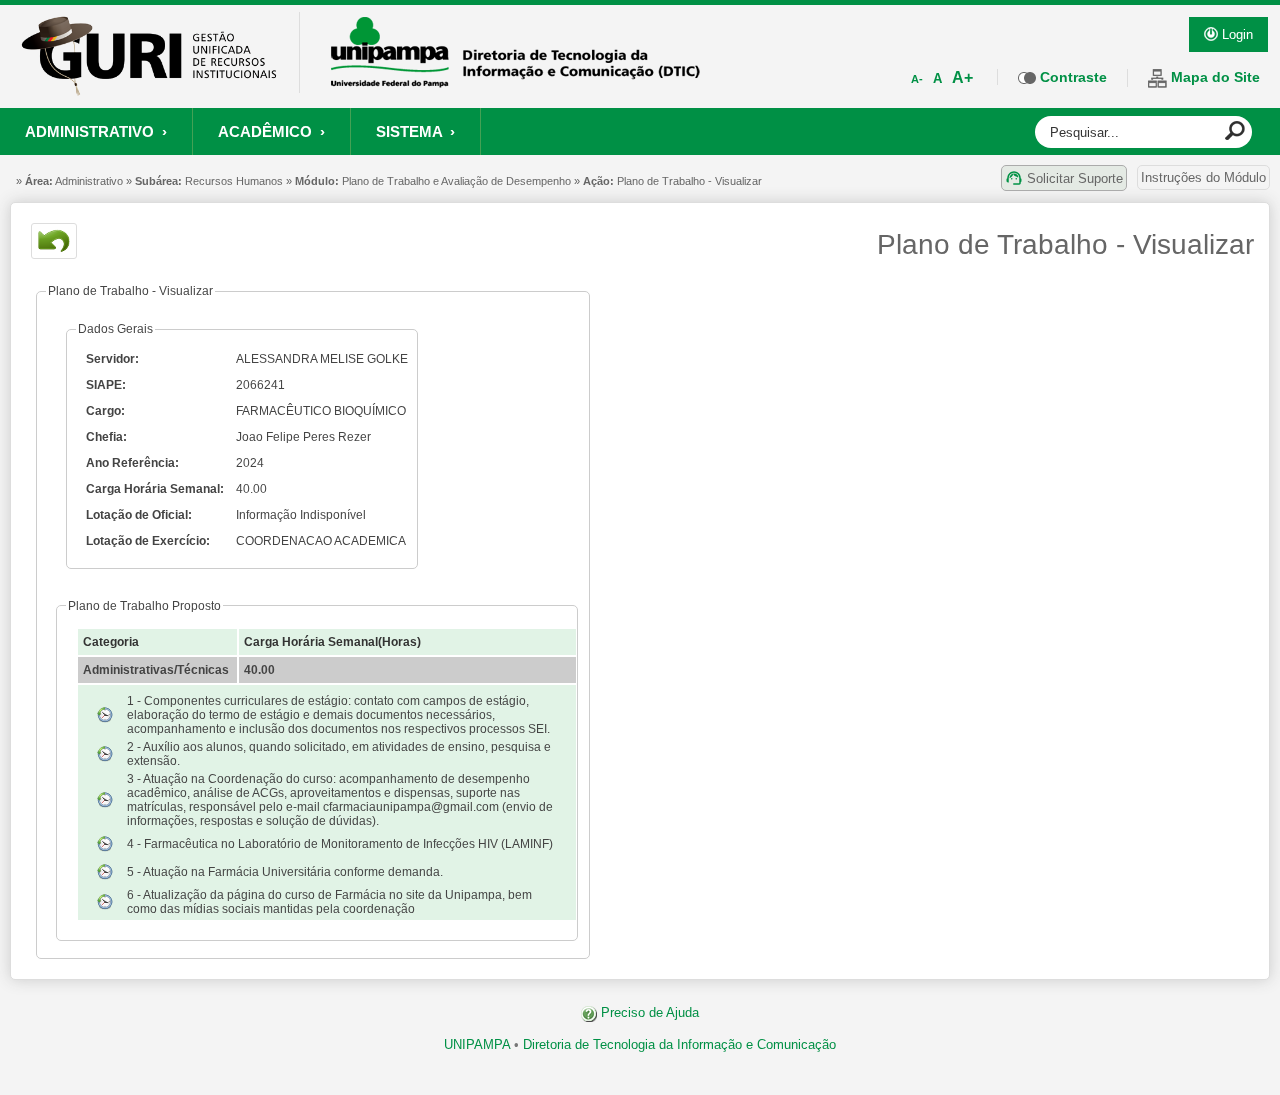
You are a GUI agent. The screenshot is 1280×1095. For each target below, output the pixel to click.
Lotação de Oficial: (139, 515)
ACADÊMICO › (271, 131)
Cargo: (105, 411)
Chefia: (106, 437)
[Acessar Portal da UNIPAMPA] (516, 81)
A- (917, 79)
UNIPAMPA (477, 1044)
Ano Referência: (132, 463)
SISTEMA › (415, 131)
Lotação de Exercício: (148, 541)
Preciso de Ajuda (648, 1012)
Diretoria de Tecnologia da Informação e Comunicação (679, 1044)
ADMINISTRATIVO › (96, 131)
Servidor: (112, 359)
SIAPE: (106, 385)
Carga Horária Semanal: (155, 489)
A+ (962, 77)
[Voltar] (54, 241)
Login (1235, 34)
